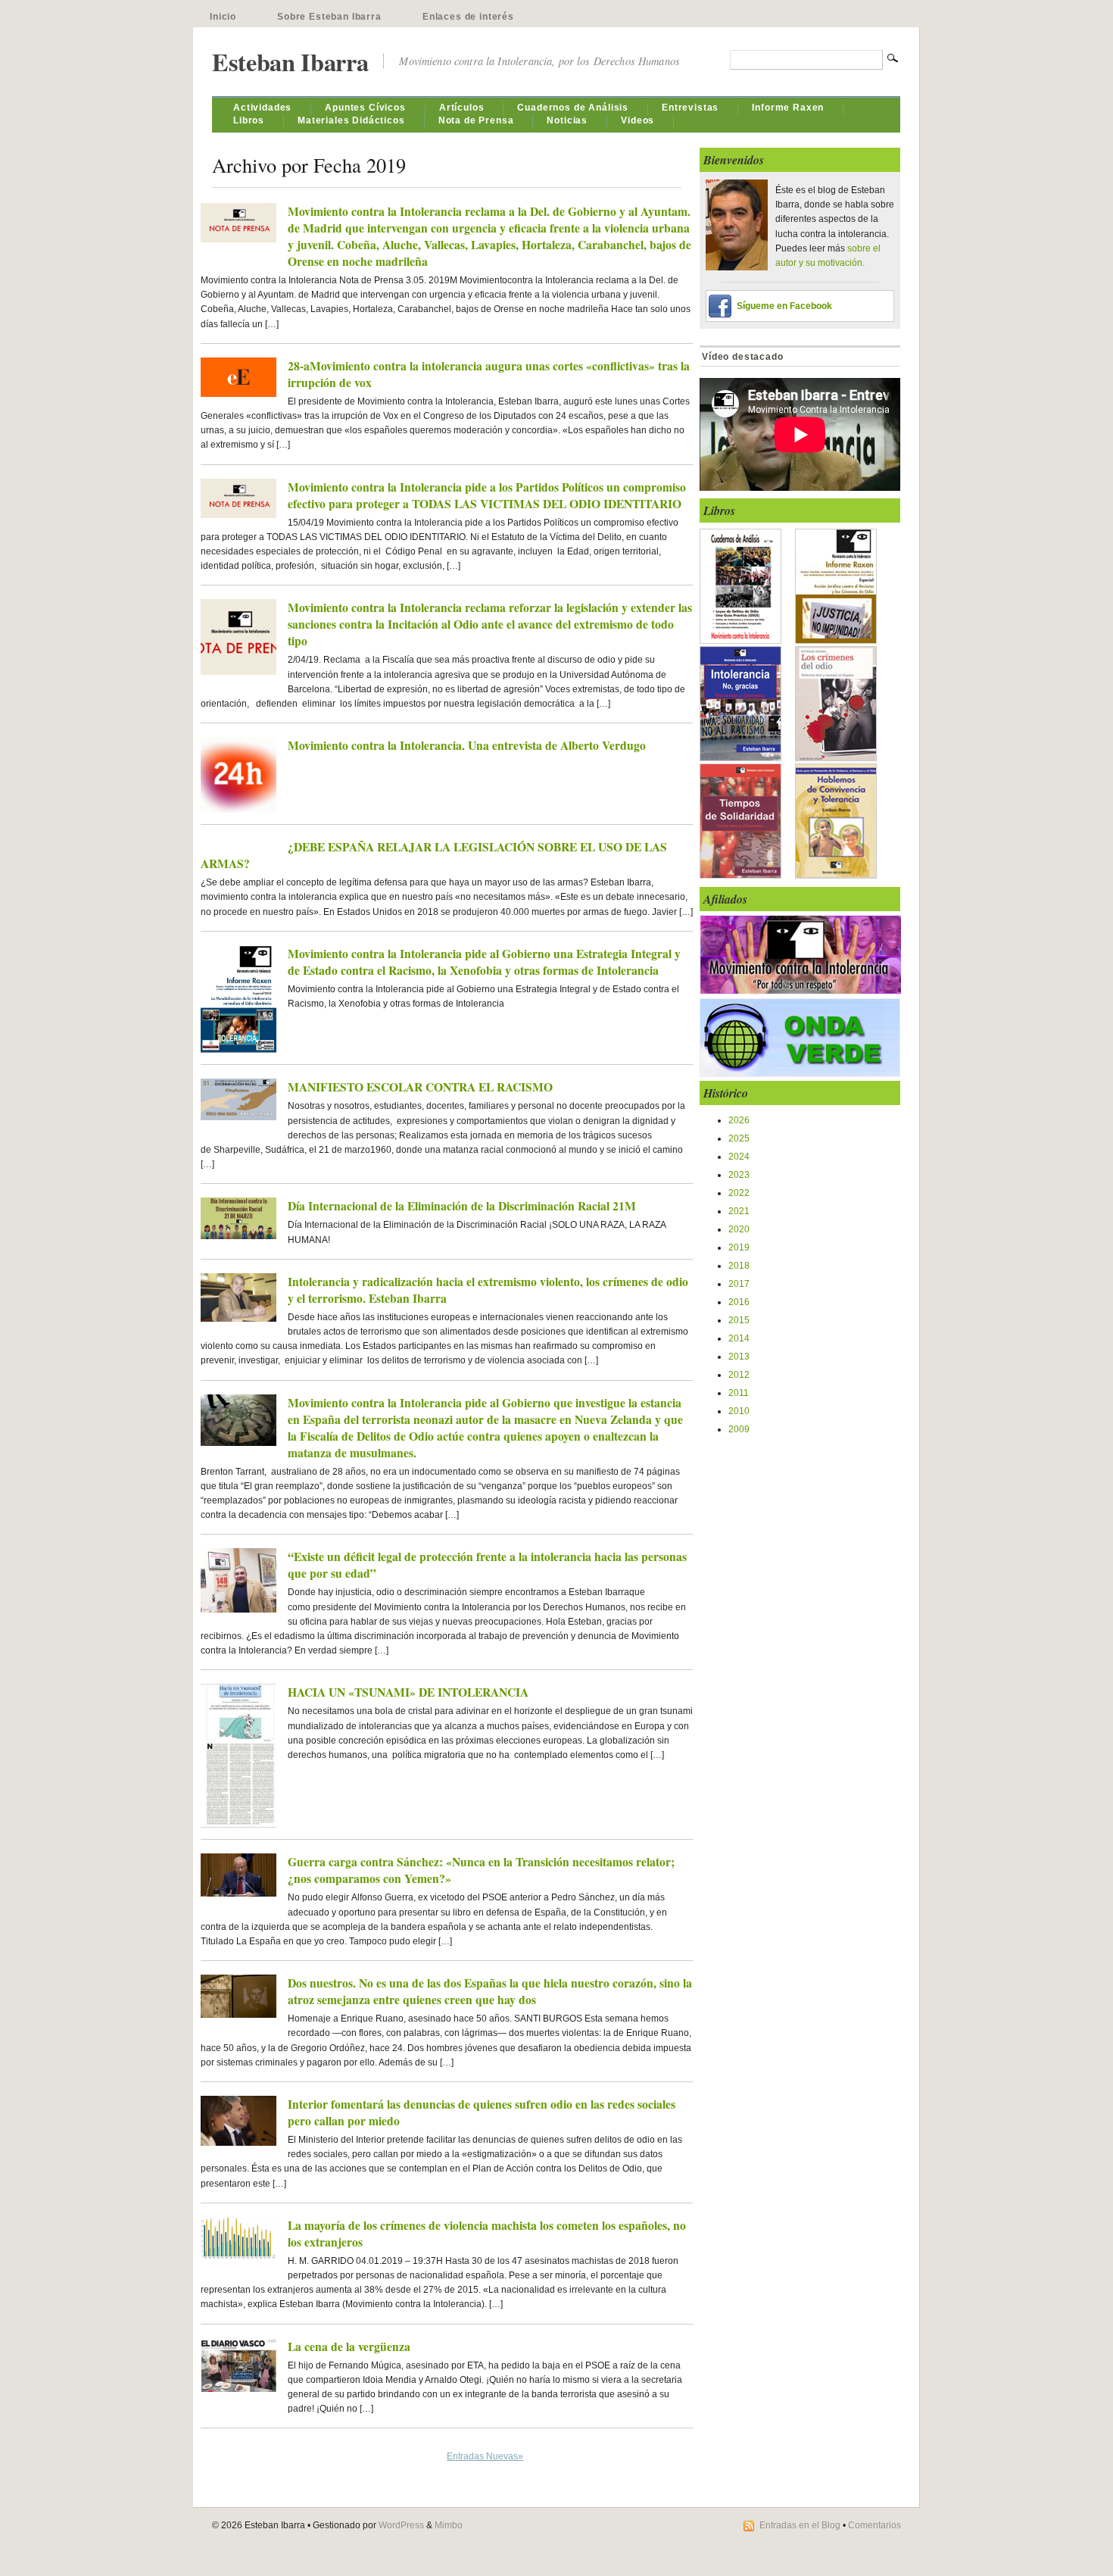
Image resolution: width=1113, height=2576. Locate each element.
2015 (739, 1320)
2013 (739, 1357)
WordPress (401, 2525)
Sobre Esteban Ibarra (329, 17)
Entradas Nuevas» (485, 2456)
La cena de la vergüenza (349, 2347)
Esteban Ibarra (290, 62)
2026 (739, 1120)
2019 (739, 1247)
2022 (739, 1193)
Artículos (462, 108)
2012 (739, 1375)
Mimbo (449, 2525)
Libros (249, 120)
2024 (739, 1157)
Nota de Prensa (476, 120)
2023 (739, 1175)
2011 (739, 1393)
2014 (739, 1338)
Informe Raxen (788, 108)
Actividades (262, 108)
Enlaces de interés (468, 17)
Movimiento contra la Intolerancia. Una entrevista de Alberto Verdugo (467, 745)
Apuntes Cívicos (365, 108)
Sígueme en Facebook (784, 306)
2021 (739, 1211)
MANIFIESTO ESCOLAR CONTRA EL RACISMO (420, 1087)
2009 (739, 1429)
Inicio (223, 17)
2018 (739, 1266)
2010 (739, 1411)
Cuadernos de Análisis (573, 108)
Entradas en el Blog (800, 2525)
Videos (638, 120)
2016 (739, 1302)
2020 (739, 1229)
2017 (739, 1284)
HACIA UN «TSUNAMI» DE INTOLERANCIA (408, 1692)
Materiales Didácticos (351, 120)
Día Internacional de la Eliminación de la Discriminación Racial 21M (462, 1206)
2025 (739, 1138)
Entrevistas (690, 108)
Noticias (567, 120)
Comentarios (874, 2525)
